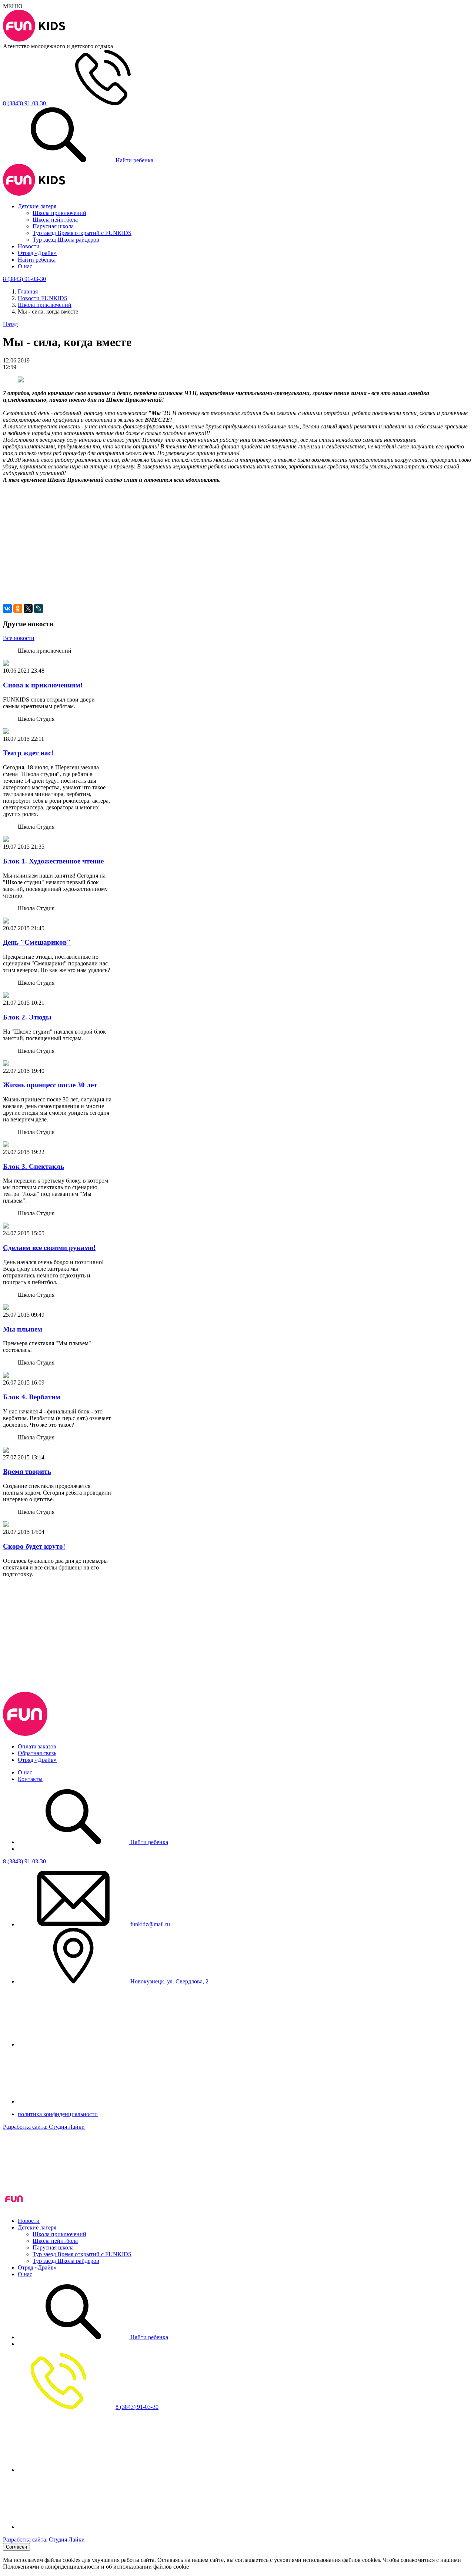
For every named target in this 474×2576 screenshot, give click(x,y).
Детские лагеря (37, 206)
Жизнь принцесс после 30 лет (50, 1085)
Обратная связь (37, 1753)
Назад (10, 324)
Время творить (27, 1471)
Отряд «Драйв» (37, 253)
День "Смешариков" (37, 942)
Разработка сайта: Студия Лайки (44, 2127)
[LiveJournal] (39, 609)
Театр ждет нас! (28, 753)
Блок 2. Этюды (27, 1017)
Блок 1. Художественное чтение (53, 861)
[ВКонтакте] (7, 609)
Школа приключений (59, 213)
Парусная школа (53, 226)
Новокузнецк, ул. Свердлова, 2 (169, 1981)
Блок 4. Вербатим (32, 1397)
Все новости (19, 638)
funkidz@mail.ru (149, 1924)
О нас (25, 266)
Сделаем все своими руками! (49, 1248)
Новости (29, 246)
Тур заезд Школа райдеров (66, 240)
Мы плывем (23, 1329)
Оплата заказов (37, 1746)
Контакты (30, 1779)
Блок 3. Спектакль (34, 1166)
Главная (28, 291)
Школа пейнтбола (55, 220)
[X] (28, 609)
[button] (237, 518)
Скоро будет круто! (34, 1546)
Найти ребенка (134, 160)
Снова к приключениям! (43, 685)
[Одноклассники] (18, 609)
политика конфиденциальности (58, 2114)
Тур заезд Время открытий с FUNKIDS (82, 233)
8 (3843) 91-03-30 (24, 1861)
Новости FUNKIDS (43, 298)
